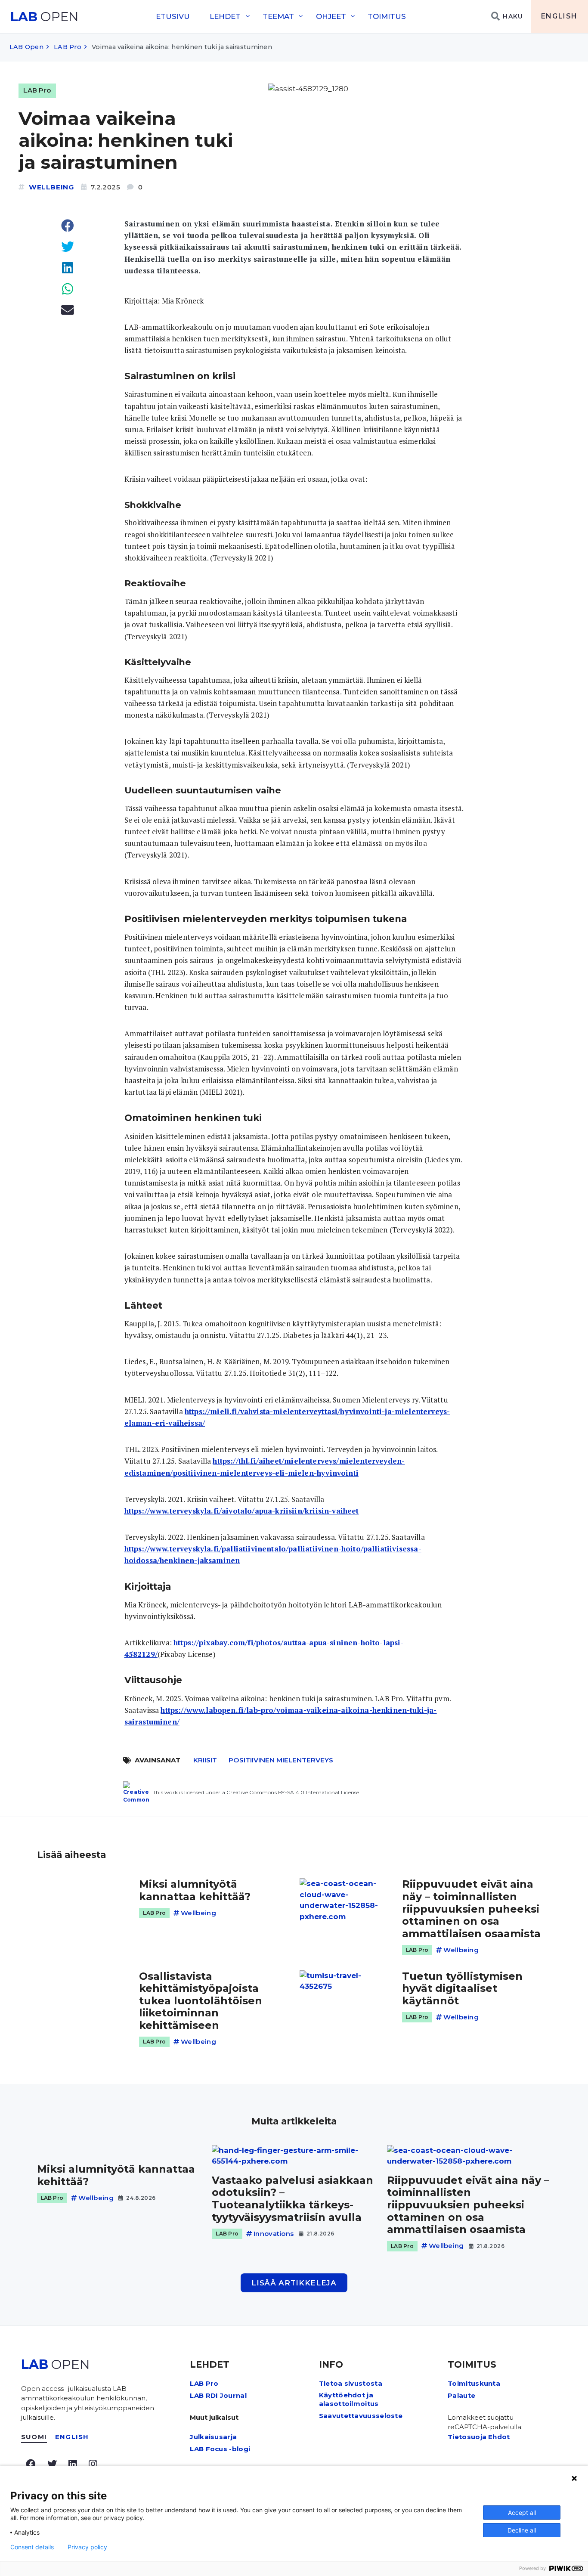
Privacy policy (87, 2547)
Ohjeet (331, 16)
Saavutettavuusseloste (361, 2416)
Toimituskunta (474, 2383)
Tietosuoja (467, 2437)
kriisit (205, 1760)
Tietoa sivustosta (351, 2383)
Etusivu (173, 16)
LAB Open (26, 47)
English (559, 16)
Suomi (34, 2437)
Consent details (32, 2547)
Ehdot (499, 2437)
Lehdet (225, 16)
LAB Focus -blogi (220, 2449)
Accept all (522, 2513)
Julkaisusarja (213, 2437)
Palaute (461, 2395)
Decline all (522, 2530)
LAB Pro (68, 47)
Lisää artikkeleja (294, 2283)
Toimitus (387, 16)
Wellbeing (51, 187)
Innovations (274, 2234)
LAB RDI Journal (218, 2395)
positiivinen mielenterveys (281, 1760)
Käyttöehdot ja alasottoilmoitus (349, 2399)
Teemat (278, 16)
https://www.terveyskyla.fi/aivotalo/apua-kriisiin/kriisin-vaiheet (242, 1511)
